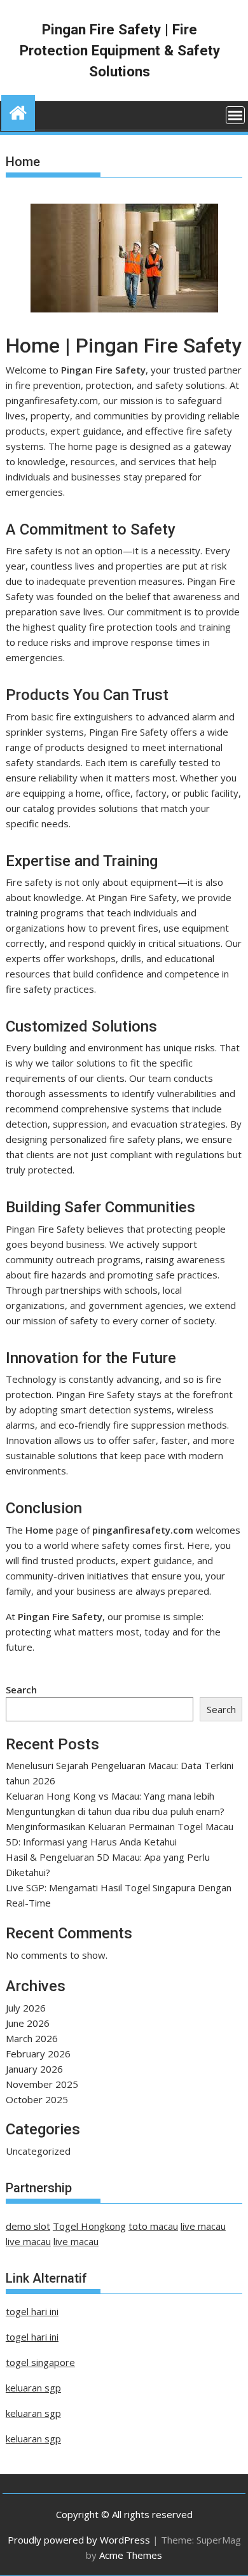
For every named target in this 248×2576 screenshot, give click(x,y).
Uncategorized (38, 2151)
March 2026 (32, 2038)
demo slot (28, 2226)
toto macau (153, 2226)
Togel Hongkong (89, 2226)
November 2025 (42, 2084)
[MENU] (235, 115)
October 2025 (37, 2099)
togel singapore (40, 2362)
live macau (203, 2226)
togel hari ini (32, 2311)
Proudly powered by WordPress (79, 2540)
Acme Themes (131, 2555)
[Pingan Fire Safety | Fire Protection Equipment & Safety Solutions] (18, 111)
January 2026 (34, 2069)
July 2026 (26, 2008)
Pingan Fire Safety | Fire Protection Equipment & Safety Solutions (120, 50)
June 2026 (28, 2023)
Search (21, 1690)
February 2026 (38, 2054)
